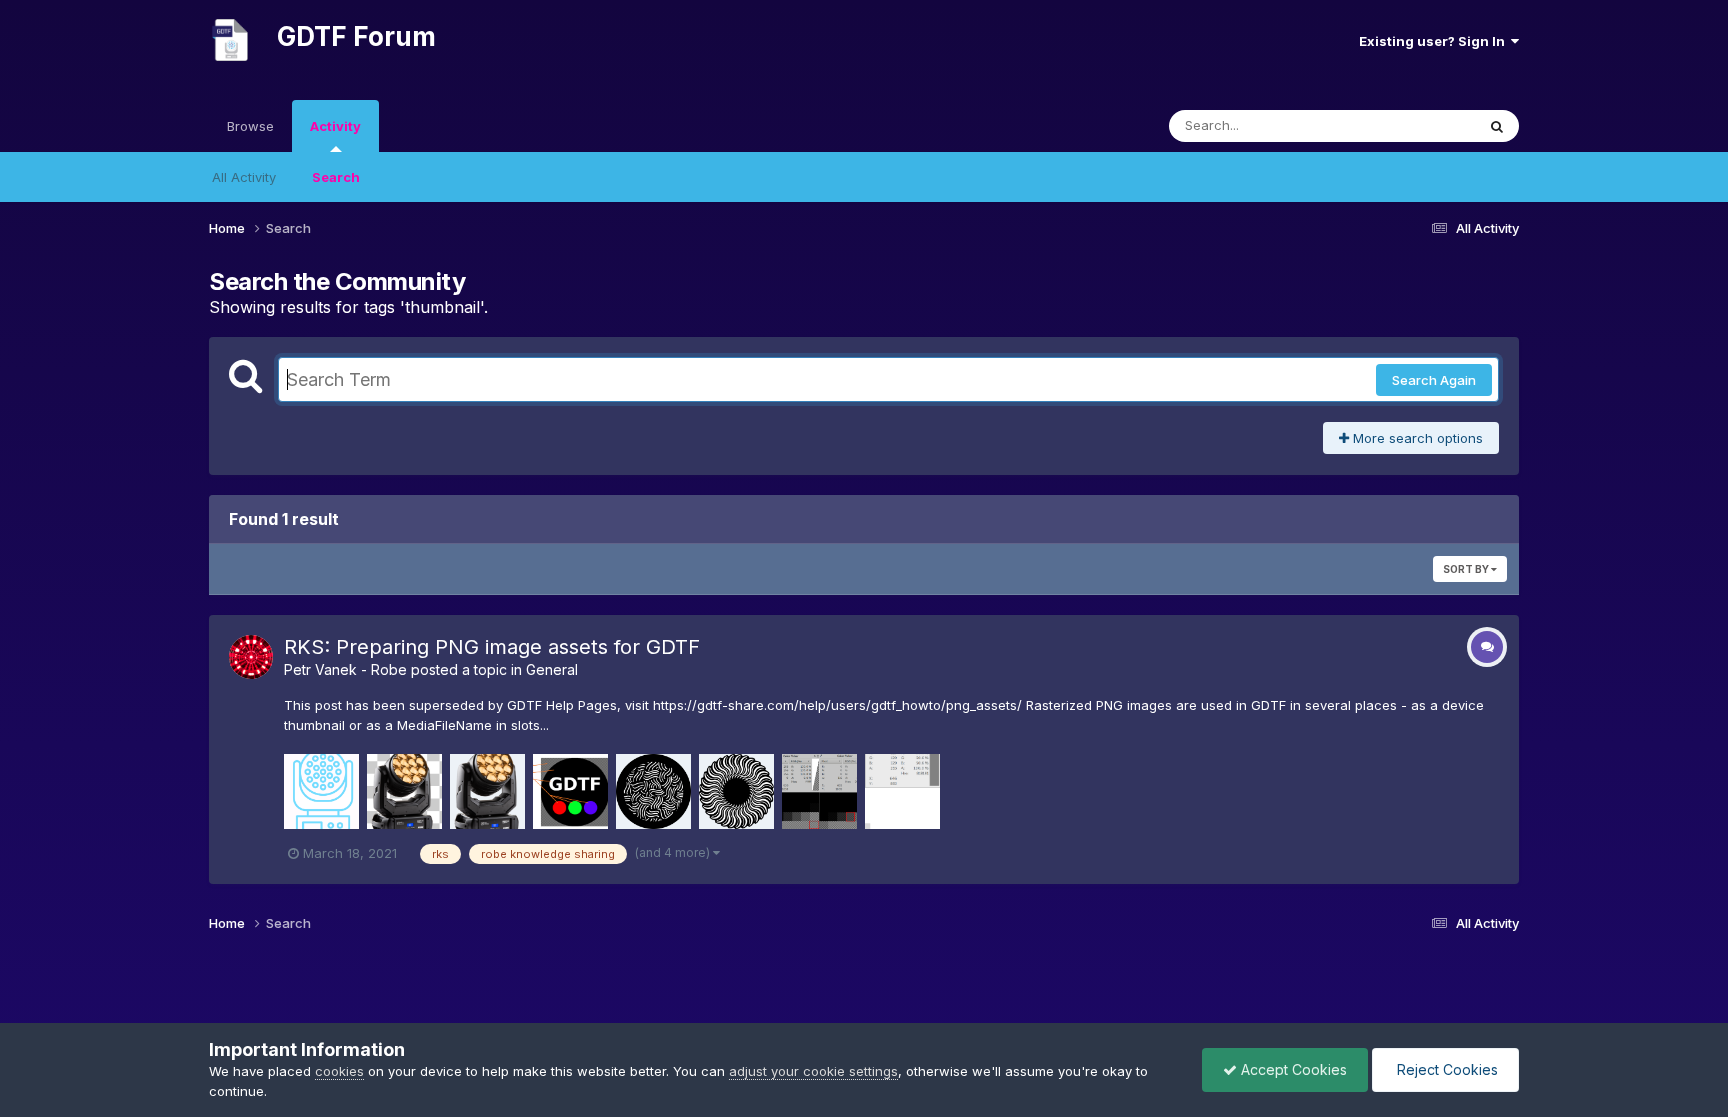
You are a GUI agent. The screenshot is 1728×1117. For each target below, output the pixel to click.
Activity (335, 126)
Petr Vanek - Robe (345, 669)
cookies (339, 1071)
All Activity (244, 177)
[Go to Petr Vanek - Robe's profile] (251, 657)
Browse (250, 126)
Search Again (1434, 380)
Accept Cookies (1292, 1069)
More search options (1416, 438)
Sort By (1467, 569)
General (552, 669)
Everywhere (1413, 125)
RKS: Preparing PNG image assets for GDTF (492, 647)
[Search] (1497, 126)
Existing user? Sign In (1435, 41)
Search (336, 177)
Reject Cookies (1445, 1069)
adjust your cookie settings (813, 1071)
